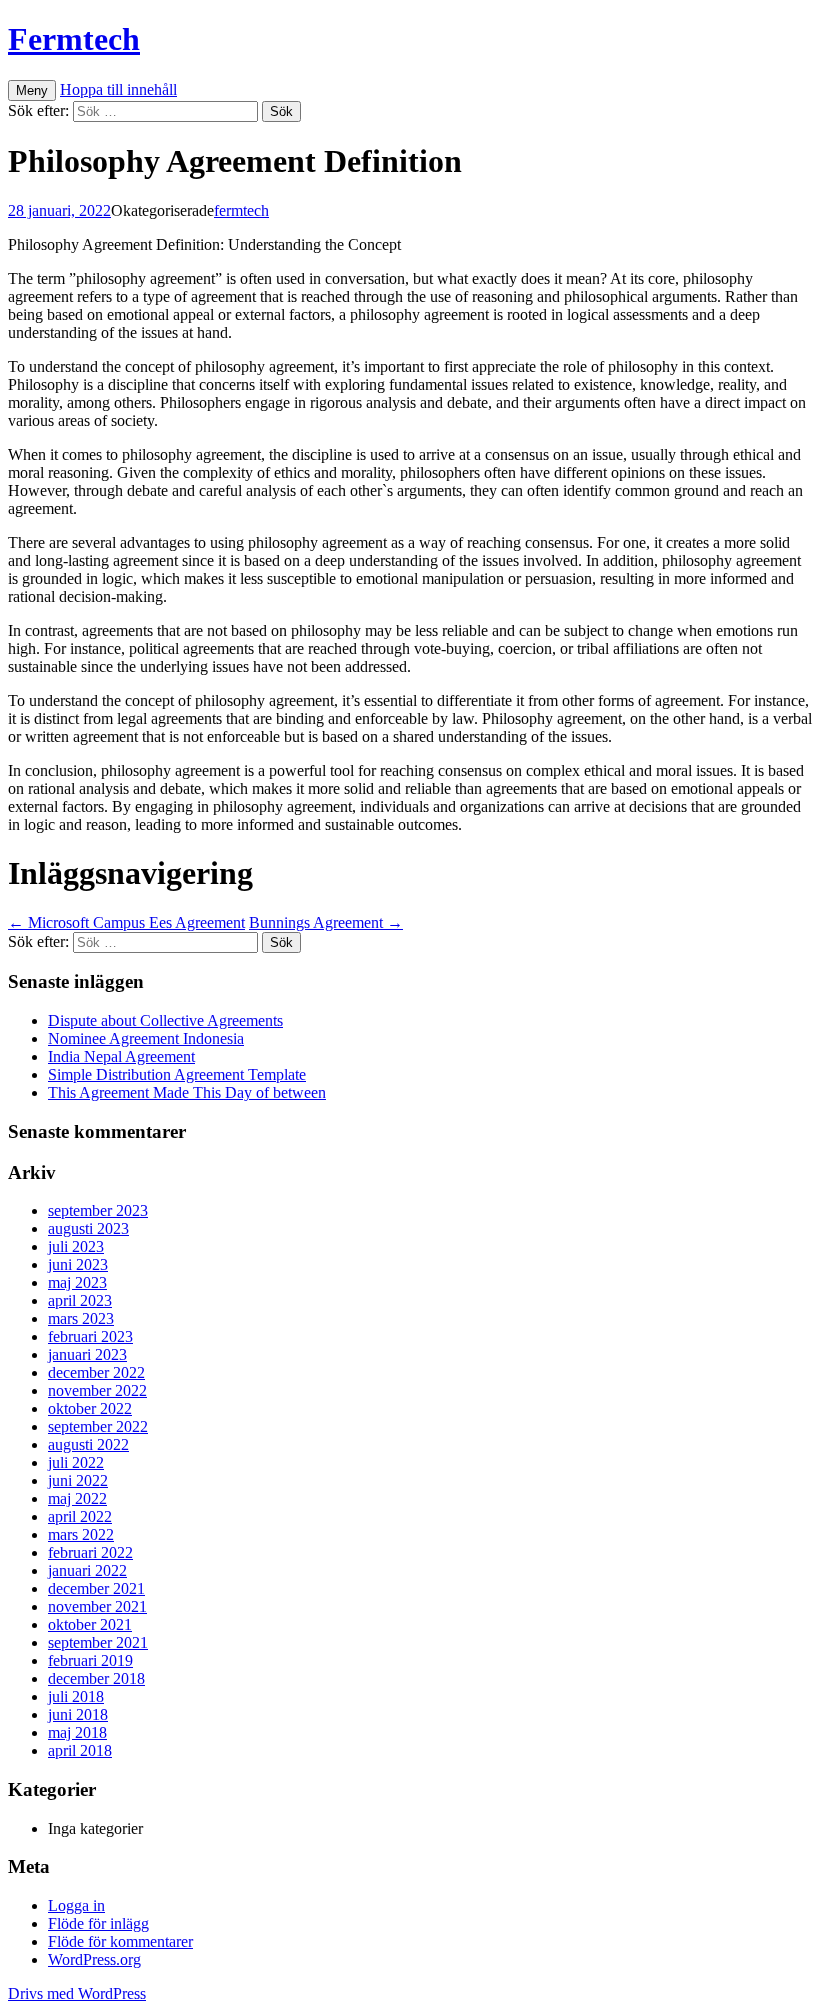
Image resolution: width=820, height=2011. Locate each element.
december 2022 (96, 1372)
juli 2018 (76, 1696)
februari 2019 (90, 1660)
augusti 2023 (88, 1228)
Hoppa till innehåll (118, 89)
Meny (32, 90)
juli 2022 (76, 1462)
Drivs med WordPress (77, 1993)
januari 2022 (87, 1570)
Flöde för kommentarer (120, 1941)
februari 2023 (90, 1336)
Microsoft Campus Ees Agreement (126, 922)
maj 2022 (77, 1498)
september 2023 (98, 1210)
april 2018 (80, 1750)
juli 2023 (76, 1246)
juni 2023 (78, 1264)
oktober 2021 (90, 1624)
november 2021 (97, 1606)
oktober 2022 (90, 1408)
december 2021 (96, 1588)
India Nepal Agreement (121, 1056)
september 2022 (98, 1426)
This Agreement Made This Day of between (187, 1092)
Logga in (76, 1905)
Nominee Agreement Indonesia (146, 1038)
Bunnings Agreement (326, 922)
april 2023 (80, 1300)
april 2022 (80, 1516)
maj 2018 (77, 1732)
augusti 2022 (88, 1444)
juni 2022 (78, 1480)
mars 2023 (81, 1318)
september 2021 (98, 1642)
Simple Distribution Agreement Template (177, 1074)
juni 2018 (78, 1714)
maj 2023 (77, 1282)
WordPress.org (94, 1959)
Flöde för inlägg (98, 1923)
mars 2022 (81, 1534)
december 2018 (96, 1678)
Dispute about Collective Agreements (165, 1020)
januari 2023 (87, 1354)
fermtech (241, 210)
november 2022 (97, 1390)
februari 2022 (90, 1552)
